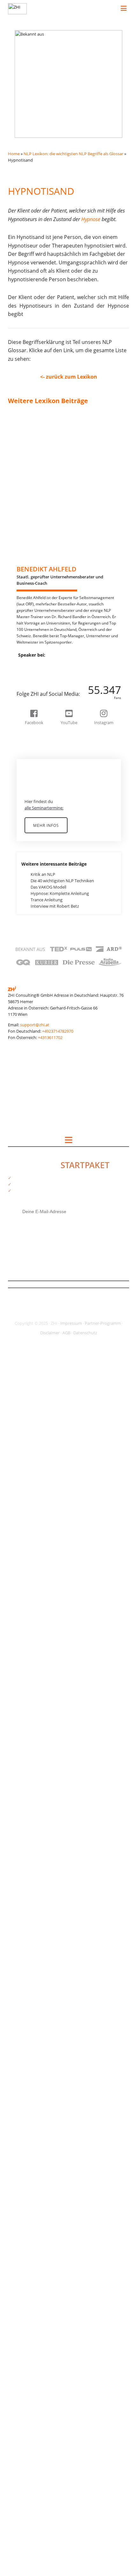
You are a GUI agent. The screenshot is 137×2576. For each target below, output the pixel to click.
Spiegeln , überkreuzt (34, 2096)
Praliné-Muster (28, 1828)
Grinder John (26, 1078)
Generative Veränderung (37, 1033)
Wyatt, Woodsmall (31, 2471)
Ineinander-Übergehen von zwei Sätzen (51, 1218)
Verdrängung (26, 2325)
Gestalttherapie (29, 1039)
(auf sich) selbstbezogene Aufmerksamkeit (54, 416)
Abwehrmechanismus (35, 435)
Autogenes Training (32, 619)
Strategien (24, 2108)
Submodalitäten (29, 2140)
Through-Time (27, 2216)
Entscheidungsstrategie (36, 868)
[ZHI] (17, 13)
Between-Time (28, 670)
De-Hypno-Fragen (31, 740)
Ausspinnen (25, 613)
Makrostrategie (29, 1447)
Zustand (22, 2535)
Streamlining (26, 2121)
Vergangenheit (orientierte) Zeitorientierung (55, 2337)
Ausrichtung (25, 607)
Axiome (21, 632)
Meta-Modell (26, 1485)
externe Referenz (30, 880)
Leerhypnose (26, 1402)
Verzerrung (25, 2369)
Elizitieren (23, 842)
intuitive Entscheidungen (38, 1268)
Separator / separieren (35, 2051)
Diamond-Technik (31, 759)
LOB (18, 1428)
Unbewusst (25, 2293)
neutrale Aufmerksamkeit (38, 1637)
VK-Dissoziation (29, 2382)
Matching (23, 1453)
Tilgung (21, 2229)
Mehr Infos (46, 825)
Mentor (21, 1459)
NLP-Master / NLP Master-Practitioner (50, 1701)
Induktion (23, 1211)
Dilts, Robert (26, 766)
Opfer (19, 1752)
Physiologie (25, 1797)
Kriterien (22, 1358)
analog (20, 492)
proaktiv (22, 1854)
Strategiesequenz (30, 2115)
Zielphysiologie (28, 2522)
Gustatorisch (26, 1090)
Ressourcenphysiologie (36, 1994)
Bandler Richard (29, 651)
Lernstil (21, 1408)
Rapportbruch (27, 1911)
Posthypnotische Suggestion (41, 1816)
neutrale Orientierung (35, 1663)
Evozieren (23, 874)
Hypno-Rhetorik (29, 1116)
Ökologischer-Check (33, 2541)
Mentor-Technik (29, 1466)
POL (18, 1803)
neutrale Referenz (31, 1669)
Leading (22, 1389)
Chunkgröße (26, 702)
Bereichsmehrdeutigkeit (37, 664)
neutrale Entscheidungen (38, 1650)
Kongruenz (24, 1345)
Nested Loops (27, 1593)
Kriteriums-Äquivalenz (35, 1364)
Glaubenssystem (30, 1058)
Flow (18, 931)
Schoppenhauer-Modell (36, 2019)
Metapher (23, 1497)
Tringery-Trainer (29, 2274)
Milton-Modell (27, 1517)
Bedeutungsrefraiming (35, 658)
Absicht (21, 429)
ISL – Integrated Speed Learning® (46, 1275)
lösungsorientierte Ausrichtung (43, 1440)
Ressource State (29, 1981)
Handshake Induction (35, 1097)
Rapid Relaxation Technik (38, 1898)
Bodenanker (26, 683)
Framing (22, 944)
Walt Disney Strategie (34, 2407)
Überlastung (26, 2484)
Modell (21, 1555)
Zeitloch (22, 2509)
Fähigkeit (23, 995)
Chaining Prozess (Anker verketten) (47, 689)
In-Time (21, 1205)
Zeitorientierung (29, 2516)
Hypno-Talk (25, 1122)
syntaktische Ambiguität (37, 2172)
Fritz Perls (23, 963)
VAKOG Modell (28, 2318)
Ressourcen (25, 1987)
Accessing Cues (28, 441)
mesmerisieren (28, 1472)
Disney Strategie (29, 778)
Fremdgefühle (27, 957)
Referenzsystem (29, 1949)
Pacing (20, 1777)
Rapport (22, 1905)
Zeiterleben (25, 2490)
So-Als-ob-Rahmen (32, 2077)
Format (21, 938)
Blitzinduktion (27, 677)
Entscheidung (27, 861)
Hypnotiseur (26, 1179)
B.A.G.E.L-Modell (29, 639)
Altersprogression (31, 454)
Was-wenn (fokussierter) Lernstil (44, 2426)
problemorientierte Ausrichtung (44, 1860)
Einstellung (24, 836)
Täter (19, 2280)
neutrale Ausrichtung (34, 1644)
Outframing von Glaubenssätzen (45, 1765)
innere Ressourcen (32, 1243)
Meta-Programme (31, 1491)
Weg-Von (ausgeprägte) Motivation (47, 2433)
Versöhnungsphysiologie (37, 2363)
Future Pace (25, 976)
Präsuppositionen (31, 1879)
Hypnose (91, 219)
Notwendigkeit (28, 1733)
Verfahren (23, 2331)
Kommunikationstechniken (40, 1313)
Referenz (22, 1943)
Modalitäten (26, 1529)
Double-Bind (26, 804)
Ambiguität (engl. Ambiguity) (41, 467)
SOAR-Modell (26, 2083)
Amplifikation (27, 479)
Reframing (24, 1962)
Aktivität (22, 448)
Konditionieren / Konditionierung (45, 1326)
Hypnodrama (27, 1135)
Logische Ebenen (30, 1434)
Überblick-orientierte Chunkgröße (46, 2477)
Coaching (23, 715)
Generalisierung (29, 1027)
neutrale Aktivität (30, 1631)
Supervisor (24, 2159)
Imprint (21, 1198)
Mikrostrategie (28, 1510)
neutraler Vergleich (32, 1682)
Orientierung (26, 1758)
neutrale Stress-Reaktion (37, 1676)
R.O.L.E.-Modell (28, 1892)
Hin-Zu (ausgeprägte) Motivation (45, 1109)
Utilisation (24, 2312)
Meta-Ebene (25, 1478)
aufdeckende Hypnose (35, 569)
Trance (20, 2236)
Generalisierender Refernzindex (44, 1020)
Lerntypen (24, 1415)
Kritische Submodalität (36, 1370)
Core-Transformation (34, 728)
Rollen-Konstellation (33, 2007)
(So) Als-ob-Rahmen (33, 422)
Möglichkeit (25, 1580)
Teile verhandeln (30, 2204)
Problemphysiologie (33, 1867)
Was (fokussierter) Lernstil (39, 2420)
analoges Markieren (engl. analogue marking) (56, 499)
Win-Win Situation (31, 2452)
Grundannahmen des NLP (39, 1084)
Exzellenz (23, 887)
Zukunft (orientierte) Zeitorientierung (49, 2528)
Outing (21, 1771)
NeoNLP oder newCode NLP (41, 1587)
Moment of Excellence (35, 1567)
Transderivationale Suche (38, 2248)
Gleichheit (23, 1065)
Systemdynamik (29, 2191)
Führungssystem (30, 988)
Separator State (29, 2057)
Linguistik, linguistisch (35, 1421)
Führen (21, 982)
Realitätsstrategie (30, 1937)
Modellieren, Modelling (36, 1561)
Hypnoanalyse (28, 1128)
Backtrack (23, 645)
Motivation (25, 1574)
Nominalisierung (30, 1720)
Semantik (23, 2045)
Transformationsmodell (36, 2261)
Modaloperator (29, 1536)
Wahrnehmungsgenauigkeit (40, 2401)
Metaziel (22, 1504)
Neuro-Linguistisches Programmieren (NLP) (55, 1606)
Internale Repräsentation (38, 1249)
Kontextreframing (31, 1351)
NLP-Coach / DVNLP (33, 1695)
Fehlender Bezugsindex (36, 918)
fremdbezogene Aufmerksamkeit (45, 950)
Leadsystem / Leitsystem (38, 1396)
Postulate (23, 1822)
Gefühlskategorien (31, 1008)
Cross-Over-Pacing (31, 734)
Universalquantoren (33, 2299)
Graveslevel (25, 1071)
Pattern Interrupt (30, 1790)
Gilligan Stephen (29, 1046)
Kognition (23, 1307)
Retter (20, 2000)
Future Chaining (29, 969)
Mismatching (26, 1523)
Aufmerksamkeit (30, 575)
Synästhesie (25, 2185)
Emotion (22, 848)
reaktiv (21, 1930)
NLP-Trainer (25, 1714)
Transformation (29, 2255)
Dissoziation (25, 785)
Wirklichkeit (25, 2458)
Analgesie (23, 486)
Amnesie (22, 473)
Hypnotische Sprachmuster (40, 1173)
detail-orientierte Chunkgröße (42, 753)
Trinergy (22, 2267)
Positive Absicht (29, 1809)
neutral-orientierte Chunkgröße (44, 1625)
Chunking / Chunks (32, 709)
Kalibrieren (24, 1288)
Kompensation (28, 1319)
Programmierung (30, 1873)
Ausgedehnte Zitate (32, 600)
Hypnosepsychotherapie (37, 1160)
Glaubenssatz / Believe (35, 1052)
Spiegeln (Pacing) (30, 2089)
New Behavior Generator (37, 1688)
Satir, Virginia (26, 2013)
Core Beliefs (25, 721)
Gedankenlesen (29, 1001)
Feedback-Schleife (31, 912)
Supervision (25, 2153)
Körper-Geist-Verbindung (38, 1383)
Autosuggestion (29, 626)
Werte (20, 2439)
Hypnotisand (26, 1167)
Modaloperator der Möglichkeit (44, 1542)
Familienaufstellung (32, 893)
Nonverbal (24, 1727)
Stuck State (25, 2134)
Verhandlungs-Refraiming (38, 2350)
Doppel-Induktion (31, 798)
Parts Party (25, 1784)
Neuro (20, 1599)
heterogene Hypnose (34, 1103)
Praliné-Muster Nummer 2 (39, 1835)
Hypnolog (23, 1148)
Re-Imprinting (27, 1917)
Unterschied (25, 2306)
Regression (24, 1968)
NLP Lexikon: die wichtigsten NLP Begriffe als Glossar (73, 154)
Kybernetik (24, 1377)
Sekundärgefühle (30, 2026)
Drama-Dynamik (29, 817)
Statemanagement (32, 2102)
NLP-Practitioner (30, 1707)
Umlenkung (25, 2286)
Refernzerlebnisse (31, 1956)
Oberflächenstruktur (34, 1739)
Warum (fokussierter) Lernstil (42, 2414)
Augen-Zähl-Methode (34, 581)
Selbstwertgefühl (30, 2038)
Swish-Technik (27, 2166)
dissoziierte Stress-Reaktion (40, 791)
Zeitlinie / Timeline (31, 2503)
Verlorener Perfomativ (35, 2356)
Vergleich (23, 2344)
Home (14, 154)
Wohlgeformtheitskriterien (39, 2465)
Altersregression (29, 460)
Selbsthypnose (28, 2032)
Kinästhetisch (27, 1300)
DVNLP (21, 823)
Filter (19, 925)
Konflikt (22, 1338)
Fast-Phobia (25, 899)
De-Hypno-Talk (28, 747)
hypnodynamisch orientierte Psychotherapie (56, 1141)
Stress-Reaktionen (31, 2127)
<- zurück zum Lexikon (69, 377)
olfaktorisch (25, 1746)
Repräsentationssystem (36, 1975)
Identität (22, 1192)
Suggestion (25, 2147)
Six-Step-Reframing (32, 2064)
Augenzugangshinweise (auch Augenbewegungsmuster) (67, 594)
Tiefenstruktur (28, 2223)
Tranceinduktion (30, 2242)
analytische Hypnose (34, 505)
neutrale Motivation (33, 1657)
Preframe (23, 1841)
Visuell (20, 2376)
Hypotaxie (24, 1186)
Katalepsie (24, 1294)
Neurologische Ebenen (35, 1618)
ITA (17, 1281)
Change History (29, 696)
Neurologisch (27, 1612)
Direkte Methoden (31, 772)
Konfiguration (27, 1332)
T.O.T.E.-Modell (27, 2197)
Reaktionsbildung (31, 1924)
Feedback (23, 906)
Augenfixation (27, 588)
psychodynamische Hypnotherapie (47, 1886)
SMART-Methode (30, 2070)
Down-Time (25, 810)
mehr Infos (80, 1258)
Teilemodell (25, 2210)
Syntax (21, 2178)
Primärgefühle (27, 1847)
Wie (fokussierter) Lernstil (38, 2446)
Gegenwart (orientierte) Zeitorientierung (52, 1014)
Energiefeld (25, 855)
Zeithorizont (26, 2496)
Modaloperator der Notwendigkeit (47, 1548)
